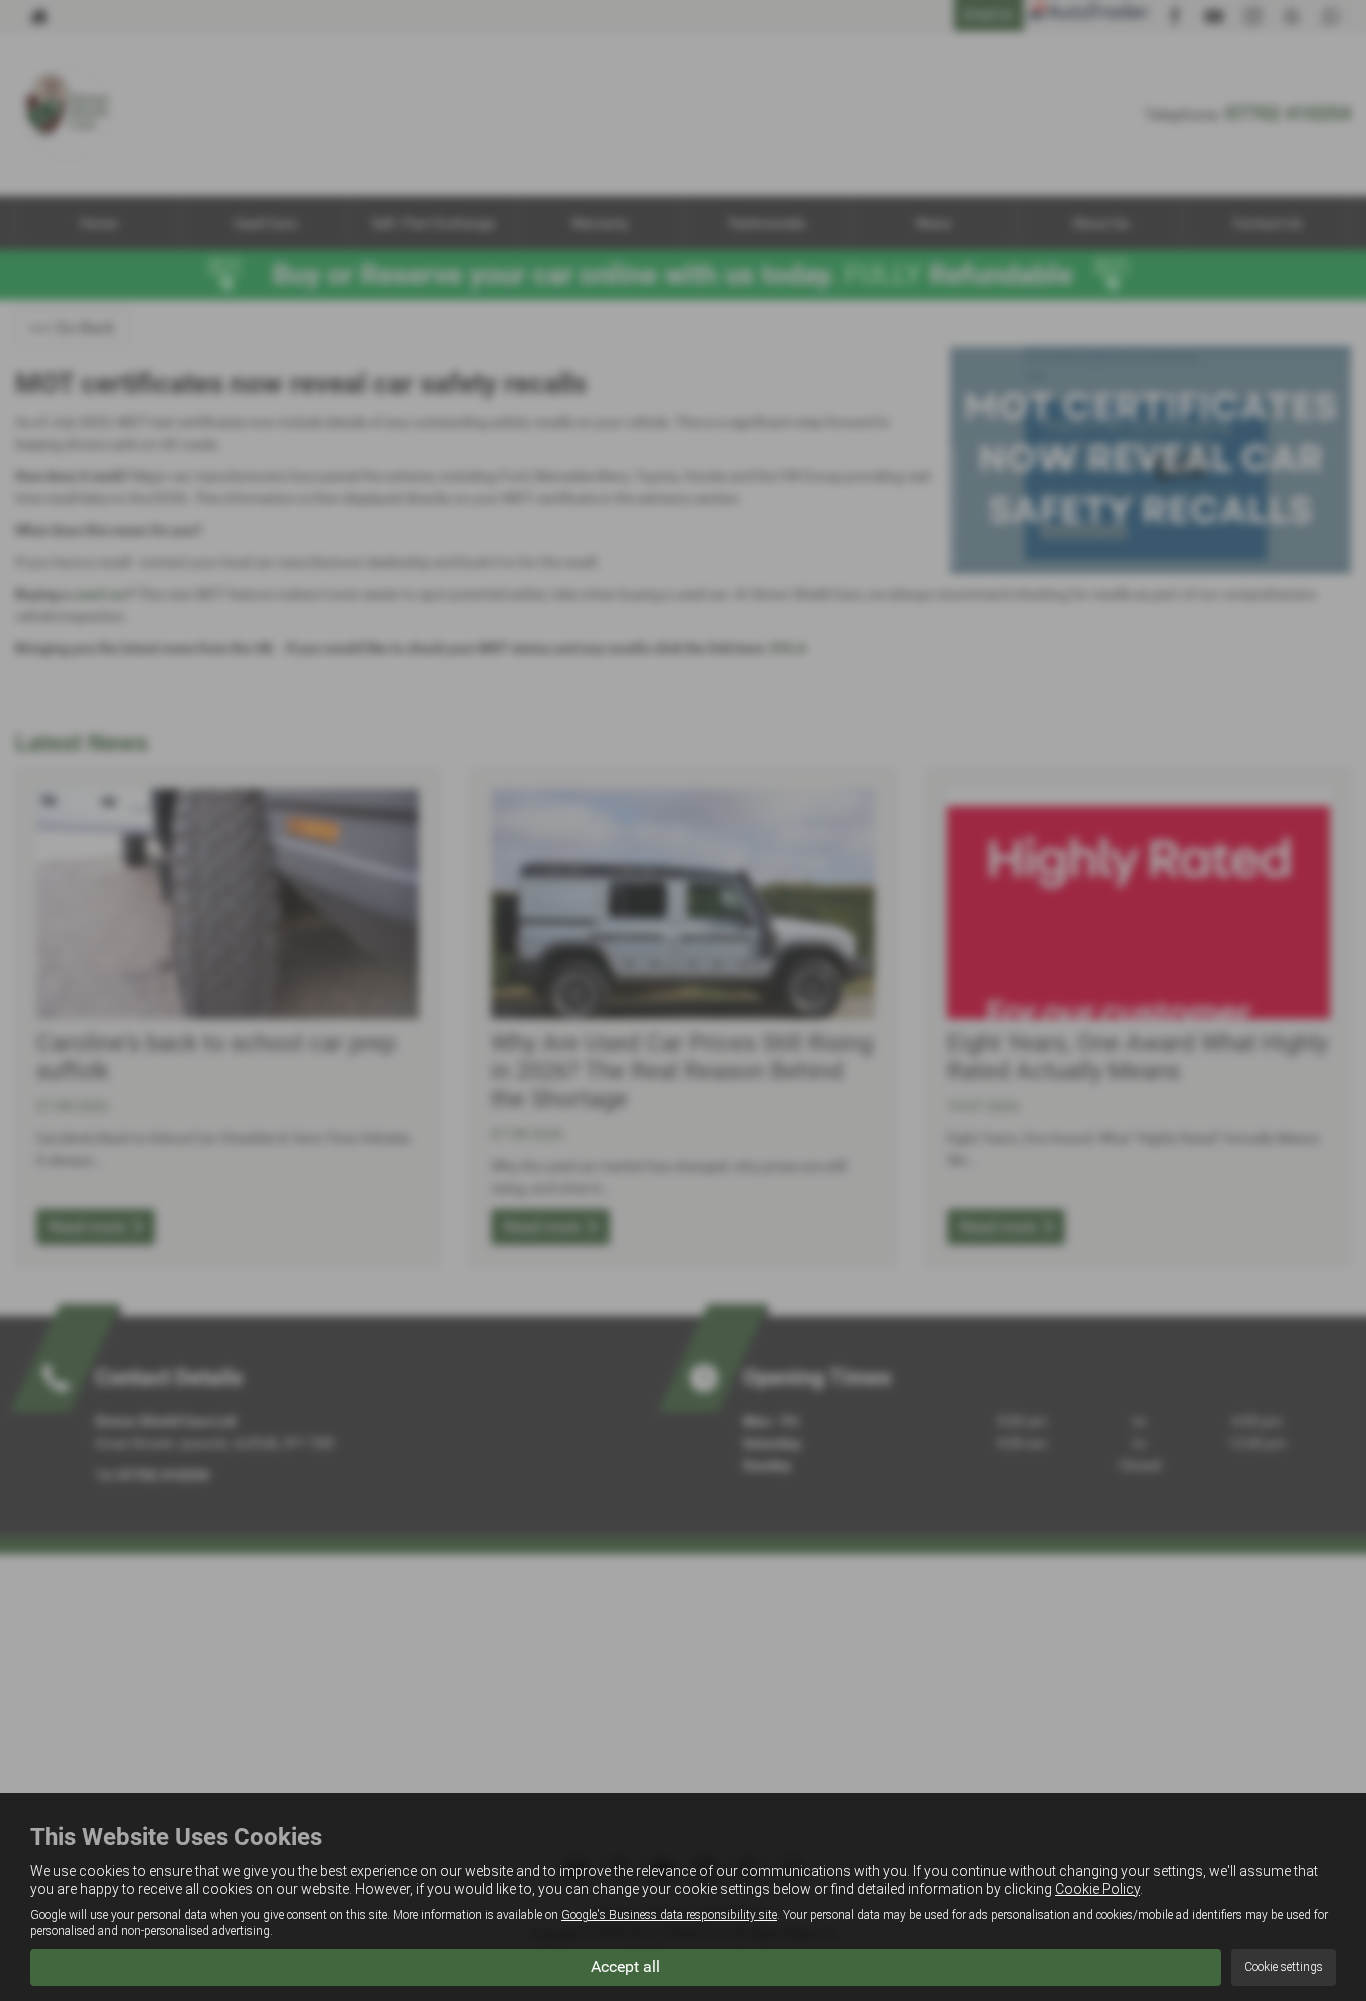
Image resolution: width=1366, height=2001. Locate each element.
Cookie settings (1283, 1967)
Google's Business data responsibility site (669, 1915)
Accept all (625, 1966)
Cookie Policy (1097, 1889)
